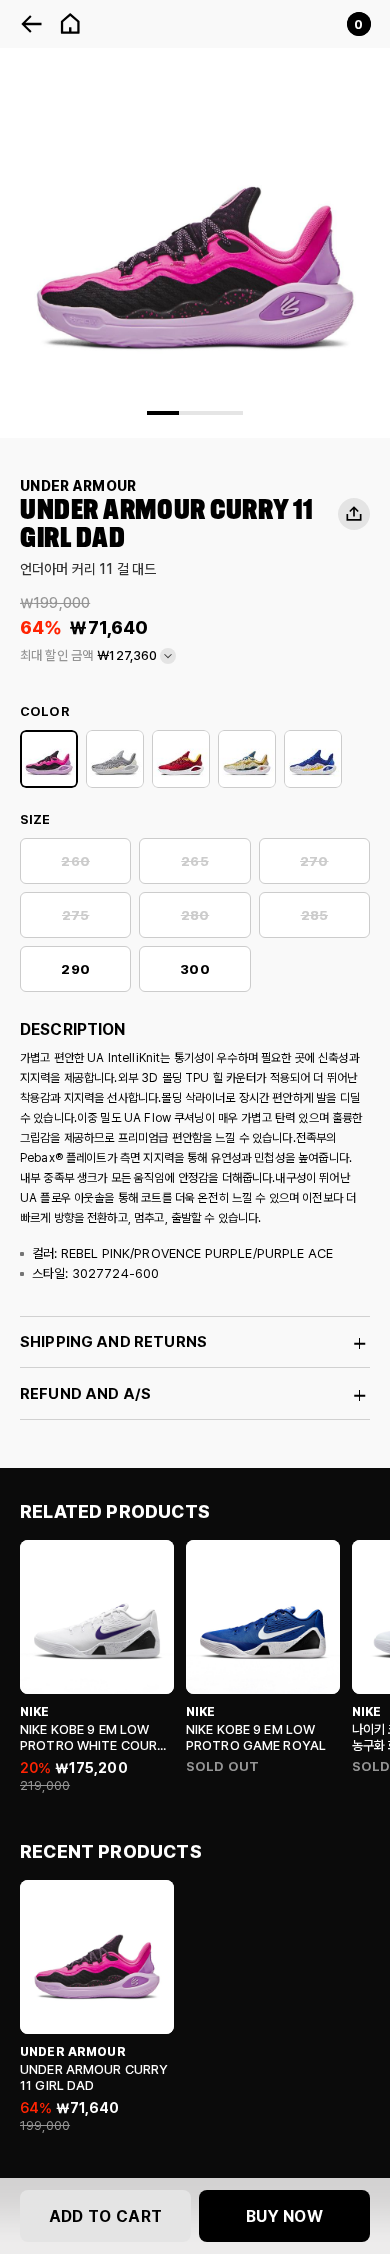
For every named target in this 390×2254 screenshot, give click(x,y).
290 (75, 969)
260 (75, 861)
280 (195, 915)
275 (75, 915)
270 (314, 861)
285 (314, 915)
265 (194, 861)
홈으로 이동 (70, 24)
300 (194, 969)
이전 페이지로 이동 (32, 24)
